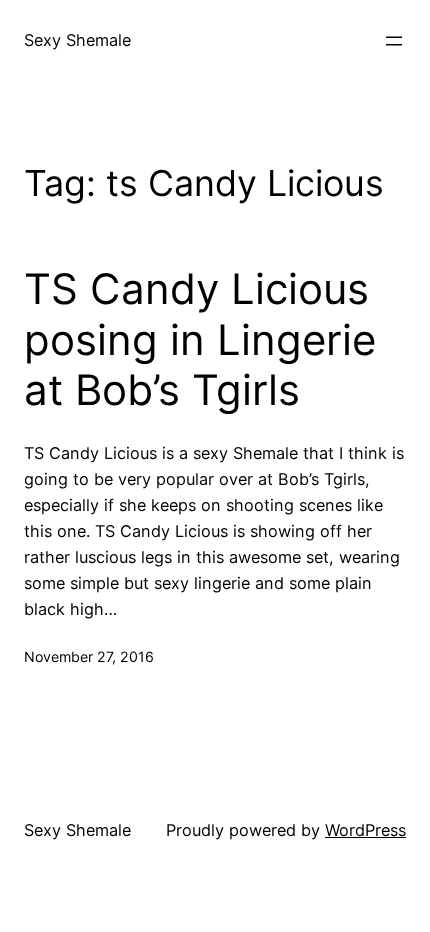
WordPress (365, 830)
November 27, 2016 (89, 656)
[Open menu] (394, 41)
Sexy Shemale (77, 40)
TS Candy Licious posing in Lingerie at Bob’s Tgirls (200, 339)
